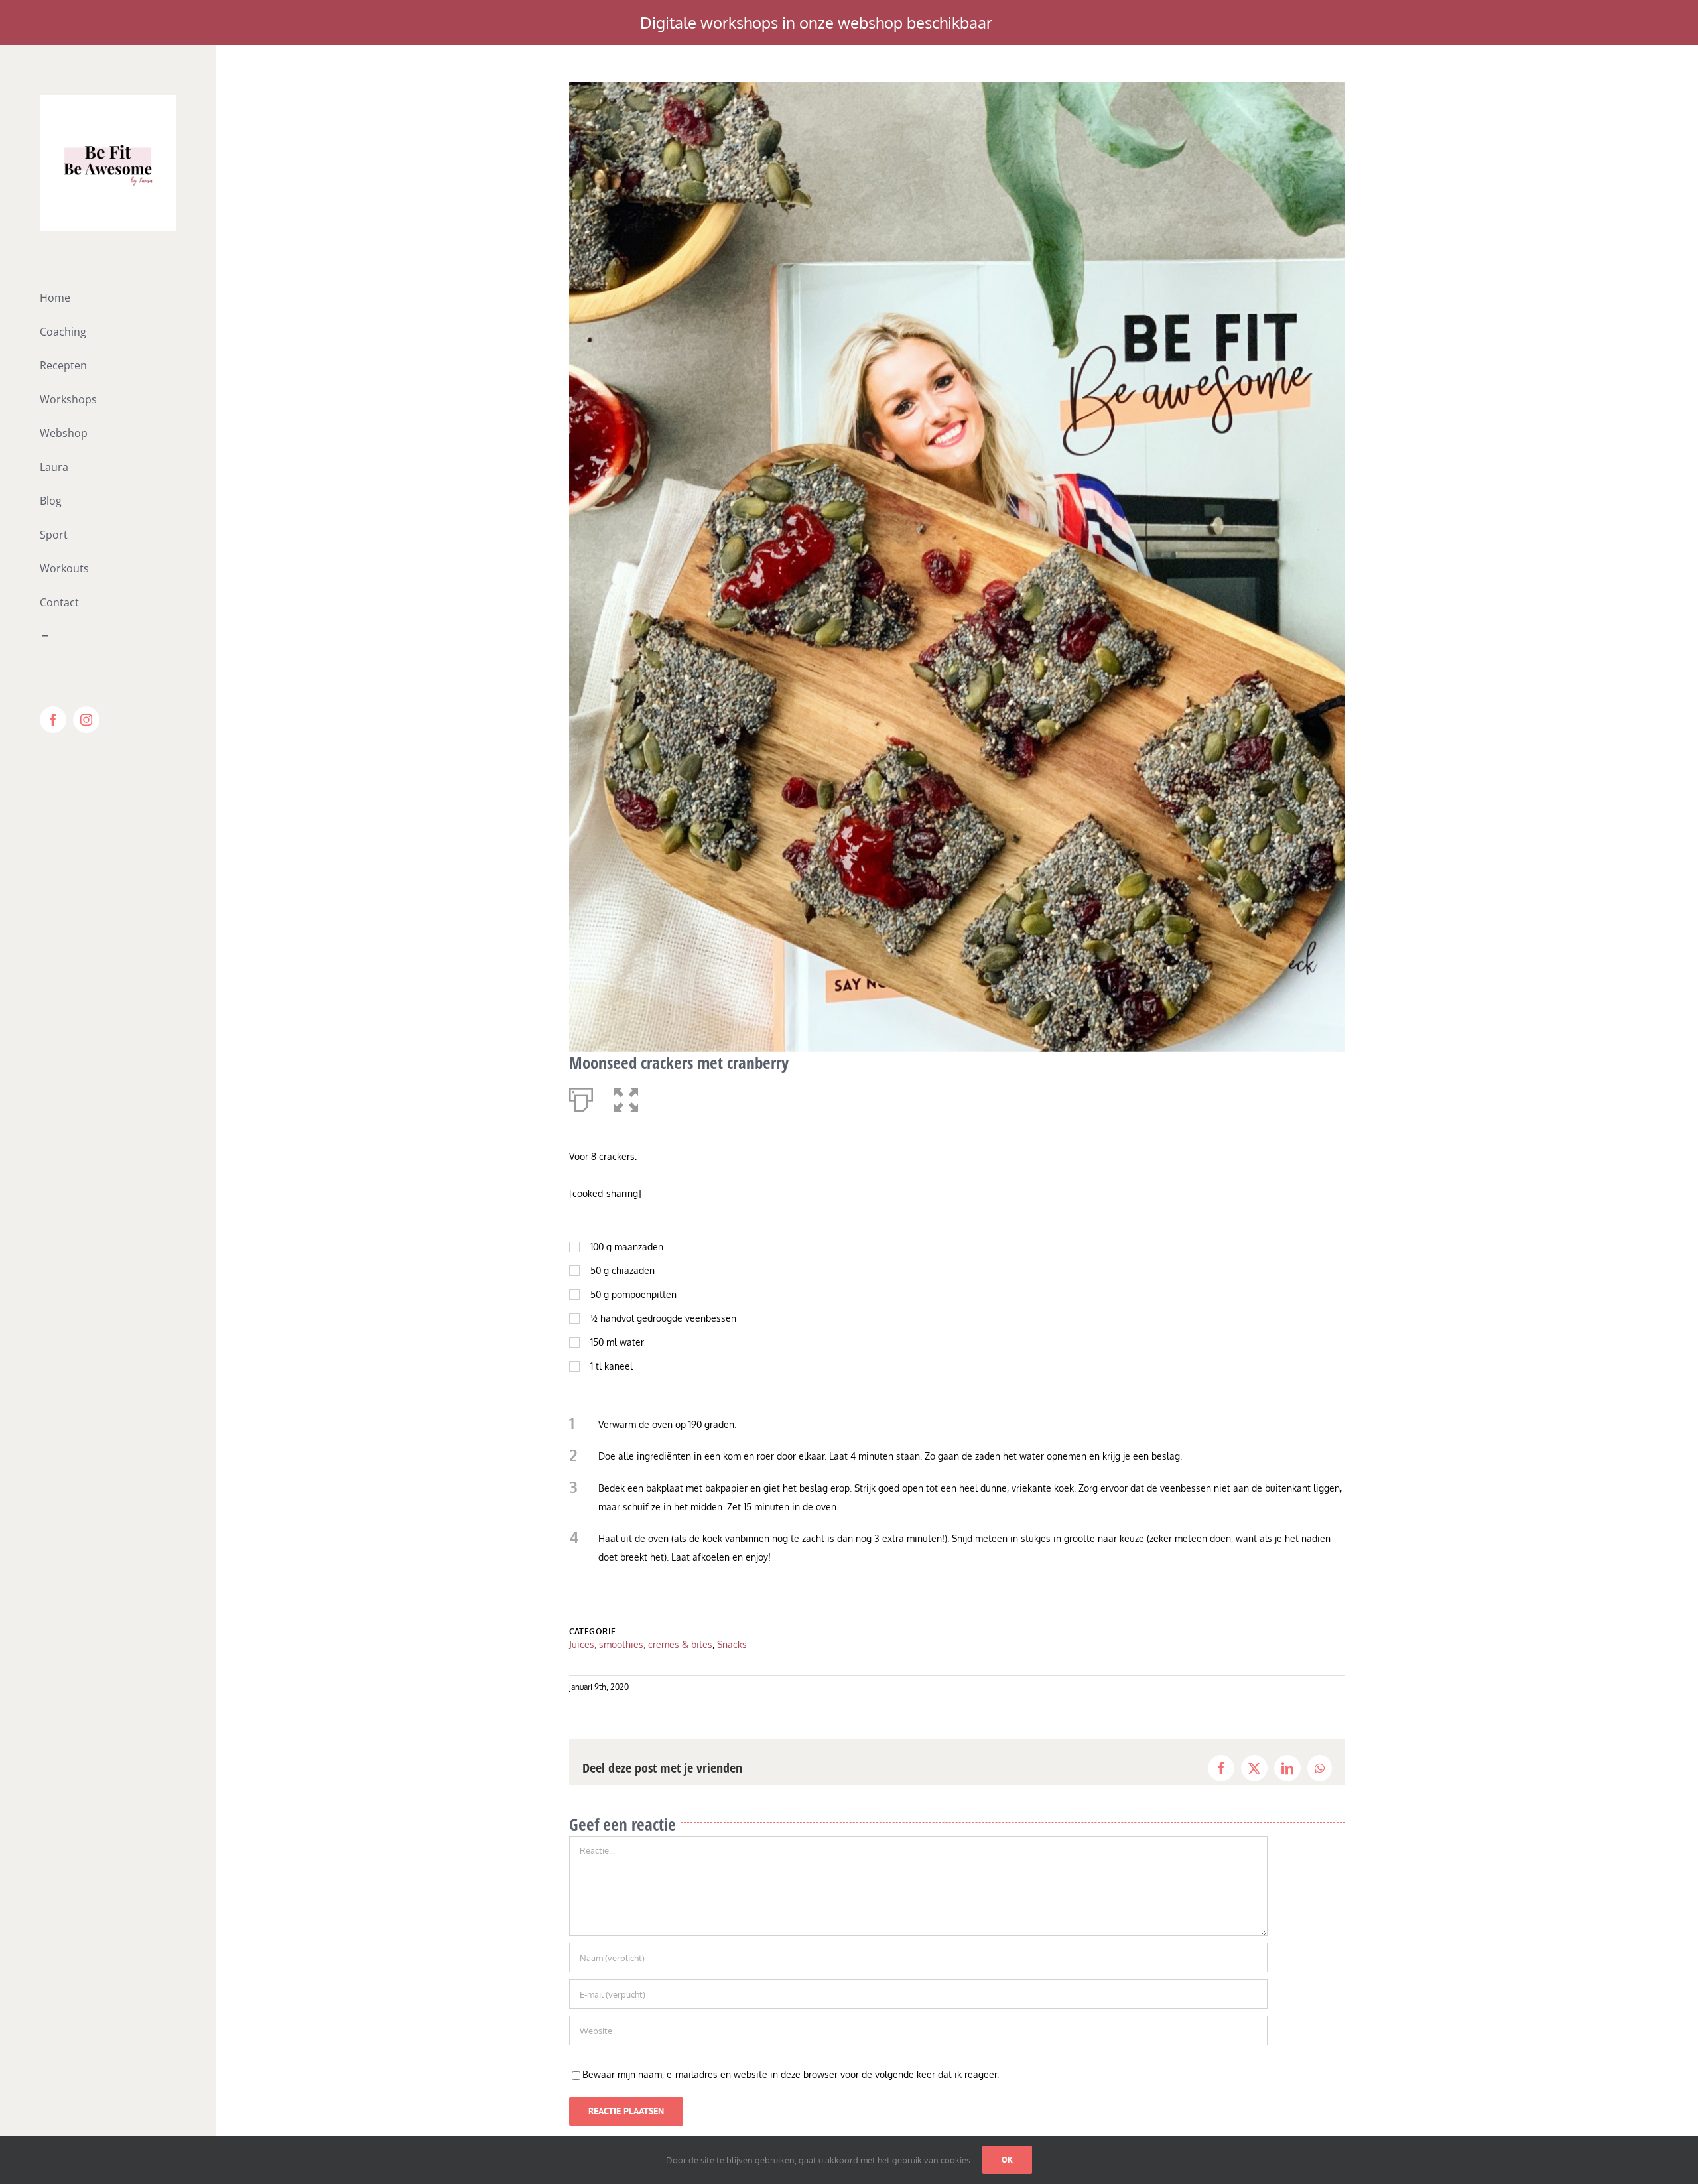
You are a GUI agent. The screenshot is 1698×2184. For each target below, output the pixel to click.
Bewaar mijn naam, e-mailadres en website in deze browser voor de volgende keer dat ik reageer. (791, 2074)
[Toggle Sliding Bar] (108, 636)
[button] (626, 1097)
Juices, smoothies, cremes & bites (641, 1644)
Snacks (732, 1644)
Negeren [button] (1027, 22)
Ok (1007, 2160)
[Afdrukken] (581, 1097)
